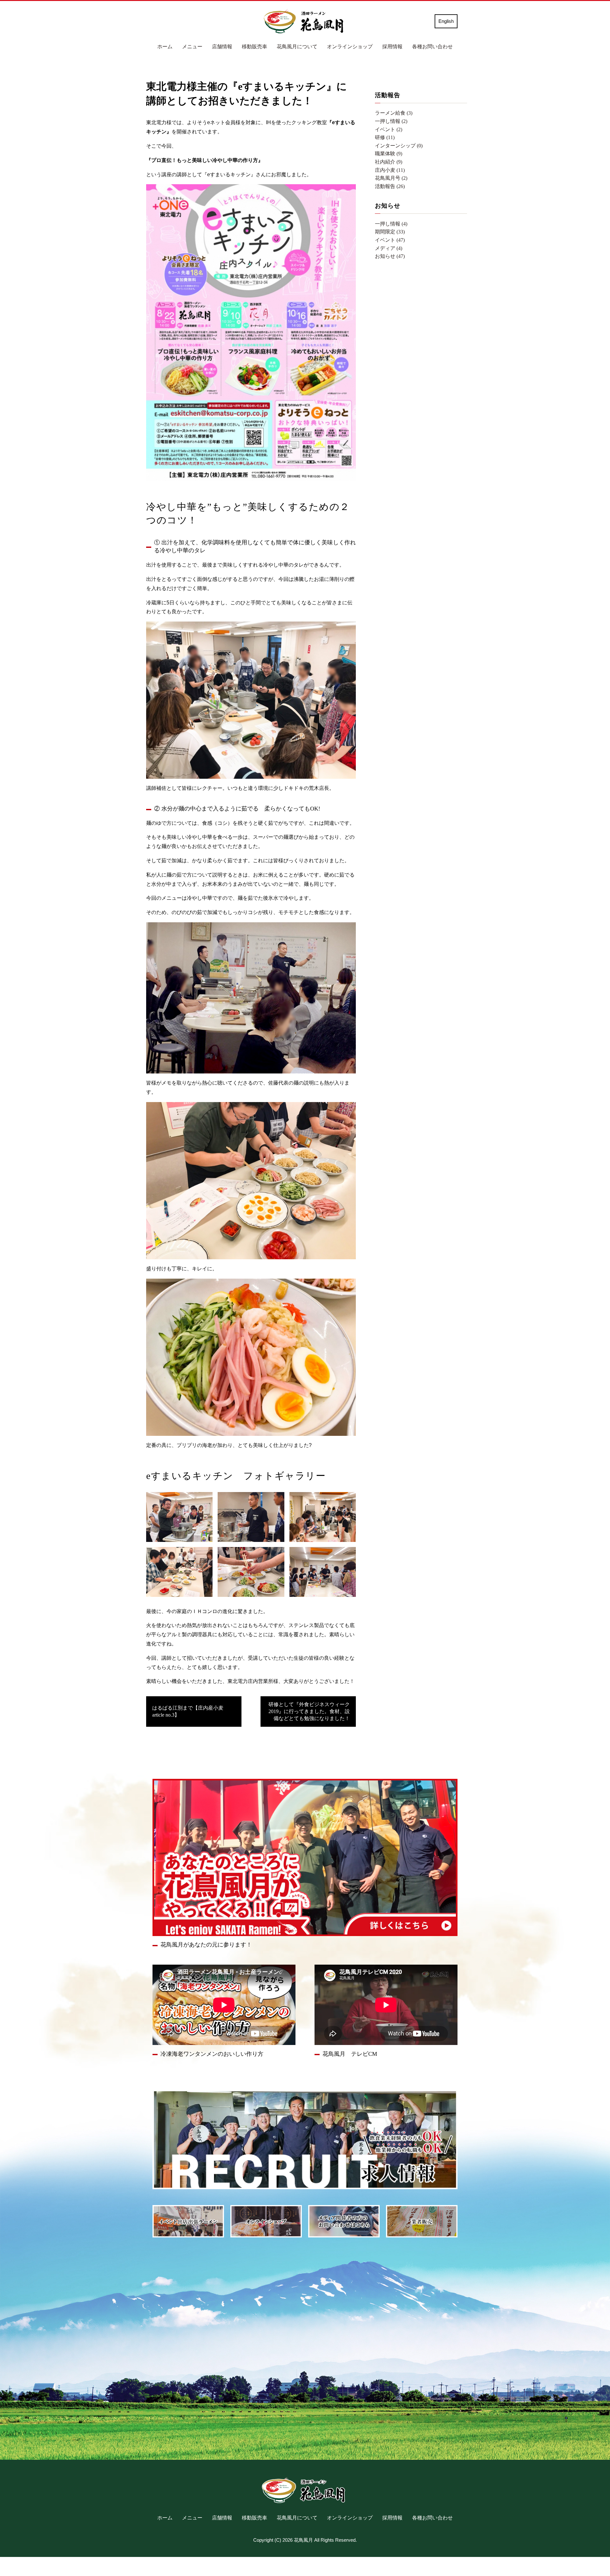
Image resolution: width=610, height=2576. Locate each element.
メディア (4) (389, 248)
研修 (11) (385, 137)
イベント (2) (389, 129)
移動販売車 (254, 47)
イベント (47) (390, 240)
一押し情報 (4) (391, 224)
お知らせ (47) (390, 256)
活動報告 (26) (390, 186)
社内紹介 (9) (389, 162)
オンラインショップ (350, 47)
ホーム (165, 47)
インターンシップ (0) (399, 146)
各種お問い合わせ (432, 47)
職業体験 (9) (389, 154)
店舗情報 (222, 47)
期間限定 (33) (390, 232)
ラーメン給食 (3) (394, 113)
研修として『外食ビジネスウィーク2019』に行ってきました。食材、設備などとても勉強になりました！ (309, 1712)
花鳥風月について (297, 47)
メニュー (192, 47)
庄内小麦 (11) (390, 170)
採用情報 (392, 47)
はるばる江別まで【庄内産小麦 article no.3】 (190, 1711)
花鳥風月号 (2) (391, 178)
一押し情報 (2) (391, 121)
